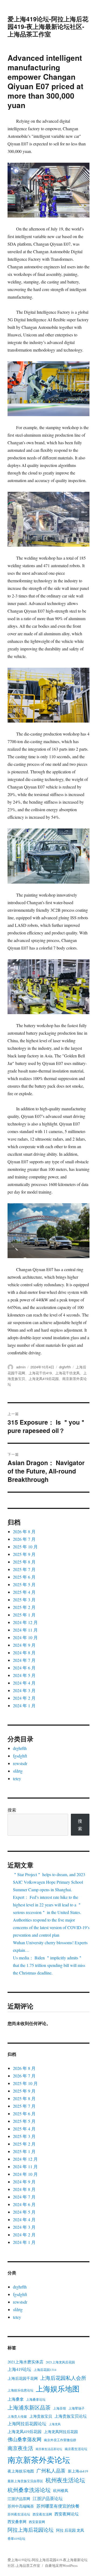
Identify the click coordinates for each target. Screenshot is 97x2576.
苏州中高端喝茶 (21, 2506)
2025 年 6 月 (24, 1577)
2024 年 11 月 (25, 1630)
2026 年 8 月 (24, 1531)
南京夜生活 (20, 2448)
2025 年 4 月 (24, 1592)
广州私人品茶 (51, 2471)
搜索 (12, 1810)
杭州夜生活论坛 (65, 2480)
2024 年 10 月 (25, 1637)
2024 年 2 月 (24, 1698)
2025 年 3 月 (24, 1600)
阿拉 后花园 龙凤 (70, 2530)
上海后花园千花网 (23, 2378)
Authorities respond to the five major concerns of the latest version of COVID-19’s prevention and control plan (51, 1927)
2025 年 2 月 (24, 1607)
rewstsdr (20, 1763)
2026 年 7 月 (24, 1539)
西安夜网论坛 (67, 2514)
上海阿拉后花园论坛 (27, 2424)
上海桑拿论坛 (36, 2399)
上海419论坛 (19, 2369)
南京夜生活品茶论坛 (49, 2449)
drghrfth (65, 1367)
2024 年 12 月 (25, 1622)
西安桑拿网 (17, 2522)
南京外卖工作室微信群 (60, 2440)
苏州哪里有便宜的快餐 (58, 2506)
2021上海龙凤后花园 (60, 2362)
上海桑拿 (16, 2399)
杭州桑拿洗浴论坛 (29, 2490)
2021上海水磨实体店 (25, 2362)
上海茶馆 (60, 2408)
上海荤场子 (77, 2408)
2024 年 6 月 (24, 1668)
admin (21, 1367)
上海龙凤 (55, 2424)
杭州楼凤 (61, 2491)
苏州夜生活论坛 (19, 2514)
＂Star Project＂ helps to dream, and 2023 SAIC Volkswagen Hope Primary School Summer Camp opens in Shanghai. (49, 1882)
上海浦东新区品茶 (29, 2408)
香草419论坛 (16, 2538)
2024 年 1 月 (24, 1705)
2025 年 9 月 (24, 1554)
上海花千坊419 (40, 1373)
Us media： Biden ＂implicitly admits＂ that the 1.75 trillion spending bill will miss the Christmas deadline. (49, 1965)
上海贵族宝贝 (41, 2416)
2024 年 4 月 (24, 1683)
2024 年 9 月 (24, 1645)
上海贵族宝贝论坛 (71, 2416)
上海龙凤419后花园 (44, 1379)
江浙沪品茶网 (19, 2499)
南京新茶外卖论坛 (39, 2460)
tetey (17, 1778)
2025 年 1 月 (24, 1615)
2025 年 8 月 (24, 1562)
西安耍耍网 (37, 2522)
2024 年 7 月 (24, 1660)
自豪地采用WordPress (61, 2565)
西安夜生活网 (42, 2514)
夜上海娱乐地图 (21, 2471)
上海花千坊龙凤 (67, 1373)
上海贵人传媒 (17, 2416)
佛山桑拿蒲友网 (25, 2439)
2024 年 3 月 (24, 1690)
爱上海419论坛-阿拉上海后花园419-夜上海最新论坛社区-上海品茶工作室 (48, 26)
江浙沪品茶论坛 (48, 2498)
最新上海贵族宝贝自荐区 (25, 2481)
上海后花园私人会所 (63, 2378)
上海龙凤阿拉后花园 (61, 2432)
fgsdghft (20, 1756)
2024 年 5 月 (24, 1675)
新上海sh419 (78, 2471)
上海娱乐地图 (58, 2389)
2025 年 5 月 (24, 1584)
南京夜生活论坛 (76, 2449)
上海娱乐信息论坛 (20, 2390)
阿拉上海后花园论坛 (31, 2530)
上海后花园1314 (45, 2370)
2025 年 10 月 (25, 1547)
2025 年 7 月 (24, 1569)
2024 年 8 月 (24, 1653)
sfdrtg (18, 1771)
